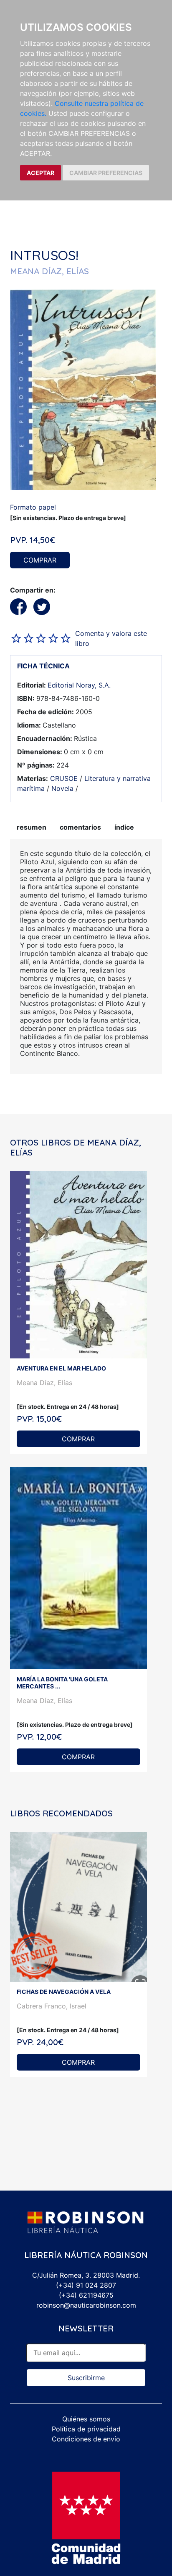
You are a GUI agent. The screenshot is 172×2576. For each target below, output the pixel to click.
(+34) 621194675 (86, 2295)
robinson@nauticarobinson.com (86, 2305)
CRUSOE (64, 778)
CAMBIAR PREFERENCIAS (106, 173)
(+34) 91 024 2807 (86, 2285)
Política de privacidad (86, 2429)
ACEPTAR (40, 173)
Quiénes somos (86, 2419)
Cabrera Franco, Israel (52, 2006)
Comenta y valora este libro (111, 638)
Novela (62, 788)
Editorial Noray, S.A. (79, 685)
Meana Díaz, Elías (44, 1383)
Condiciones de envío (86, 2439)
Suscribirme (86, 2378)
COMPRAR (40, 560)
